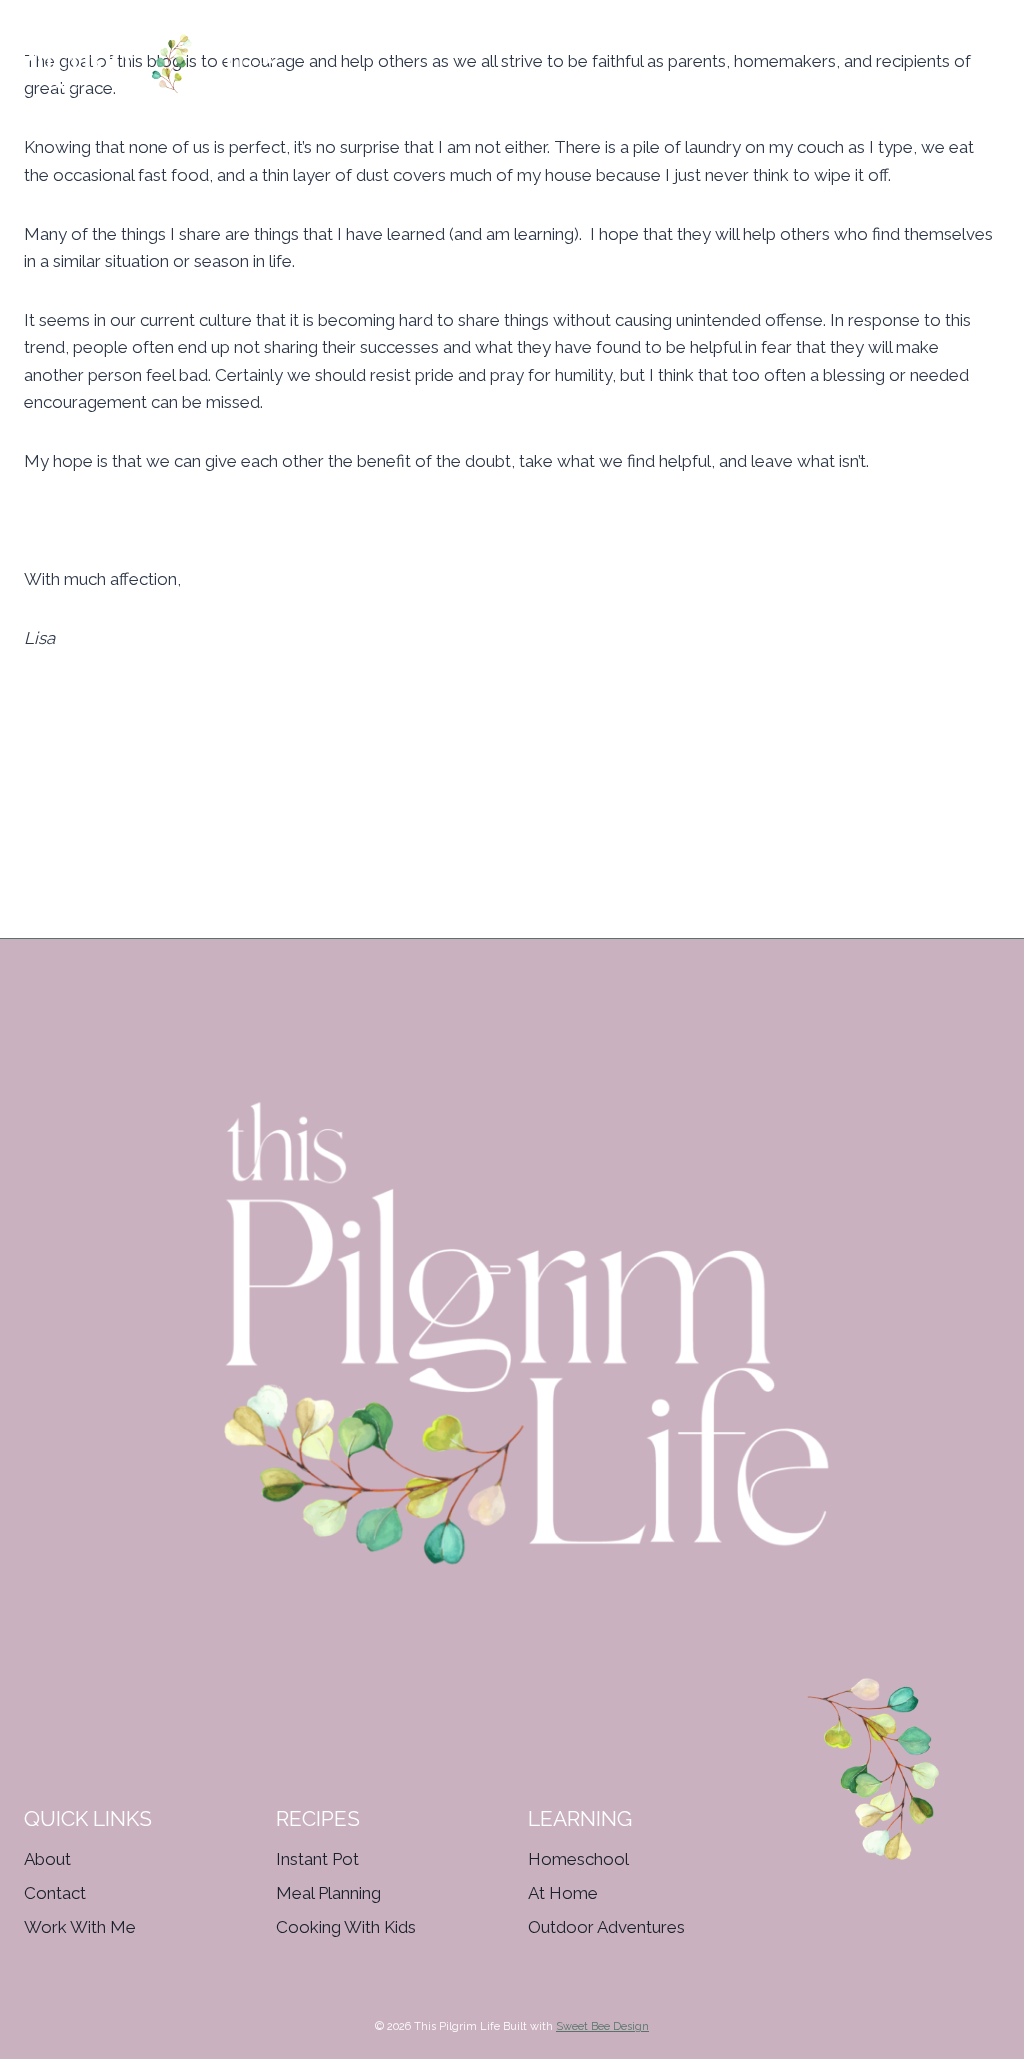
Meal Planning (328, 1893)
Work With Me (80, 1927)
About (47, 1859)
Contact (55, 1893)
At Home (563, 1893)
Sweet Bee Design (602, 2026)
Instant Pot (317, 1859)
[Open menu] (1005, 53)
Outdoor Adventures (606, 1927)
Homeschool (578, 1859)
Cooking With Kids (346, 1927)
